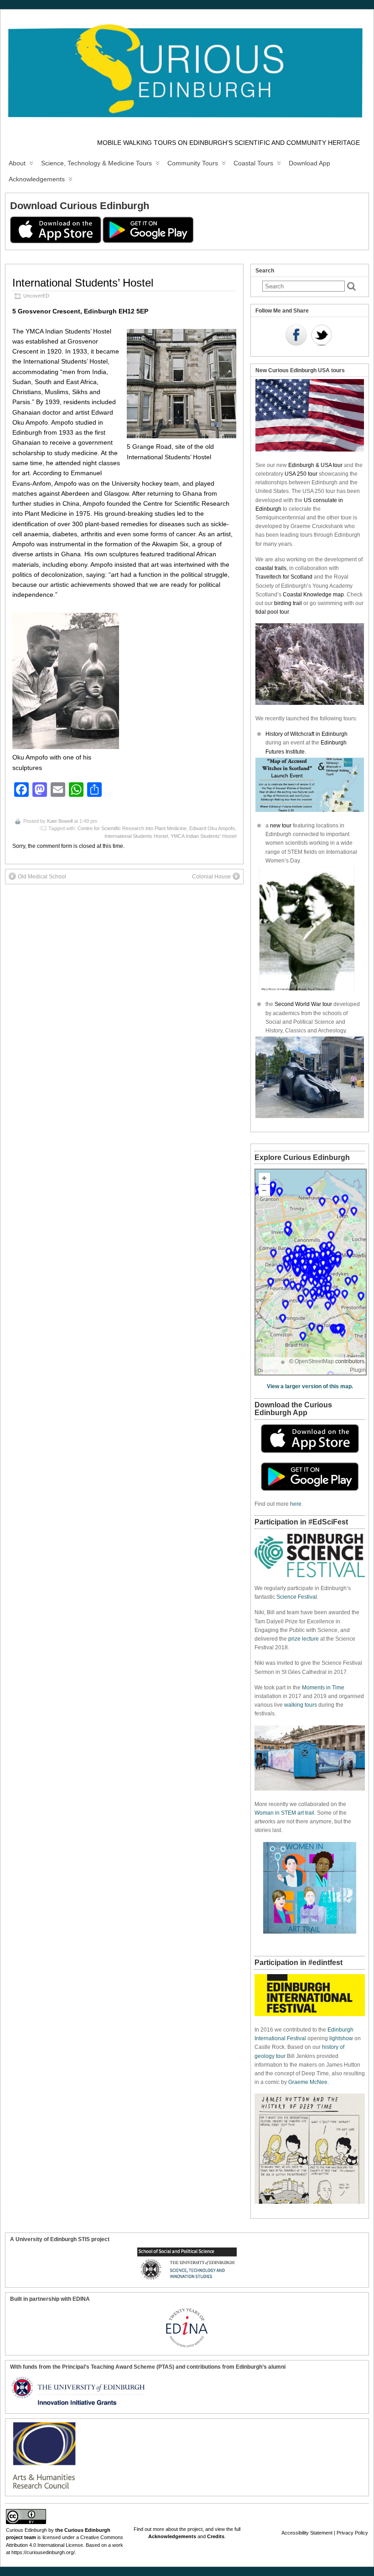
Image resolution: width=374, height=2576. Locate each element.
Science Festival (297, 1597)
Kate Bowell (60, 821)
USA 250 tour (301, 474)
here (296, 1504)
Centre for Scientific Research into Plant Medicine (132, 828)
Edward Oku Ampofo (212, 828)
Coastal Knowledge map (313, 595)
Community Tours (193, 163)
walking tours (301, 1705)
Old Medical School (42, 877)
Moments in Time (323, 1688)
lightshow (341, 2038)
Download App (309, 163)
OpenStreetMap (314, 1361)
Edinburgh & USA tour (315, 465)
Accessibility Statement (307, 2533)
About (17, 163)
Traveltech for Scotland (284, 577)
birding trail (288, 603)
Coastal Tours (253, 163)
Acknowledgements (37, 179)
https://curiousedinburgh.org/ (43, 2552)
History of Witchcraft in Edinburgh (306, 734)
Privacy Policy (352, 2533)
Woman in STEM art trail (284, 1813)
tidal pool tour (272, 612)
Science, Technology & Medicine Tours (96, 163)
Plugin (358, 1370)
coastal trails (271, 568)
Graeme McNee (308, 2082)
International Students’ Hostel (83, 283)
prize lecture (304, 1639)
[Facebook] (296, 336)
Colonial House (211, 877)
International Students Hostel (136, 836)
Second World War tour (303, 1004)
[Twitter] (322, 336)
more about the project (178, 2529)
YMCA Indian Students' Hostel (203, 836)
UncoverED (36, 296)
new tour (281, 826)
